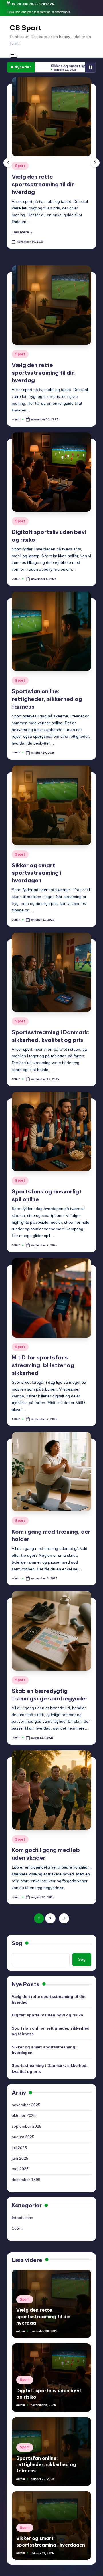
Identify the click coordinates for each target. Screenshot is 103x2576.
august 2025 (23, 2130)
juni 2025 (20, 2151)
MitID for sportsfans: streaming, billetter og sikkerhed (43, 1358)
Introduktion (22, 2210)
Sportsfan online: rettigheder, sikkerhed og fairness (47, 691)
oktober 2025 (24, 2108)
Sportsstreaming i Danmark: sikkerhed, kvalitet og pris (50, 2061)
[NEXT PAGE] (64, 1911)
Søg (17, 1936)
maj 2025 (20, 2162)
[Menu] (13, 56)
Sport (22, 166)
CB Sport (26, 28)
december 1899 (26, 2172)
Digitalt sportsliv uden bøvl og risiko (47, 2008)
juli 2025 (19, 2140)
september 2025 (27, 2119)
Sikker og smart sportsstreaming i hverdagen (36, 865)
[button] (24, 225)
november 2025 (26, 2098)
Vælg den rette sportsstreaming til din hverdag (43, 365)
